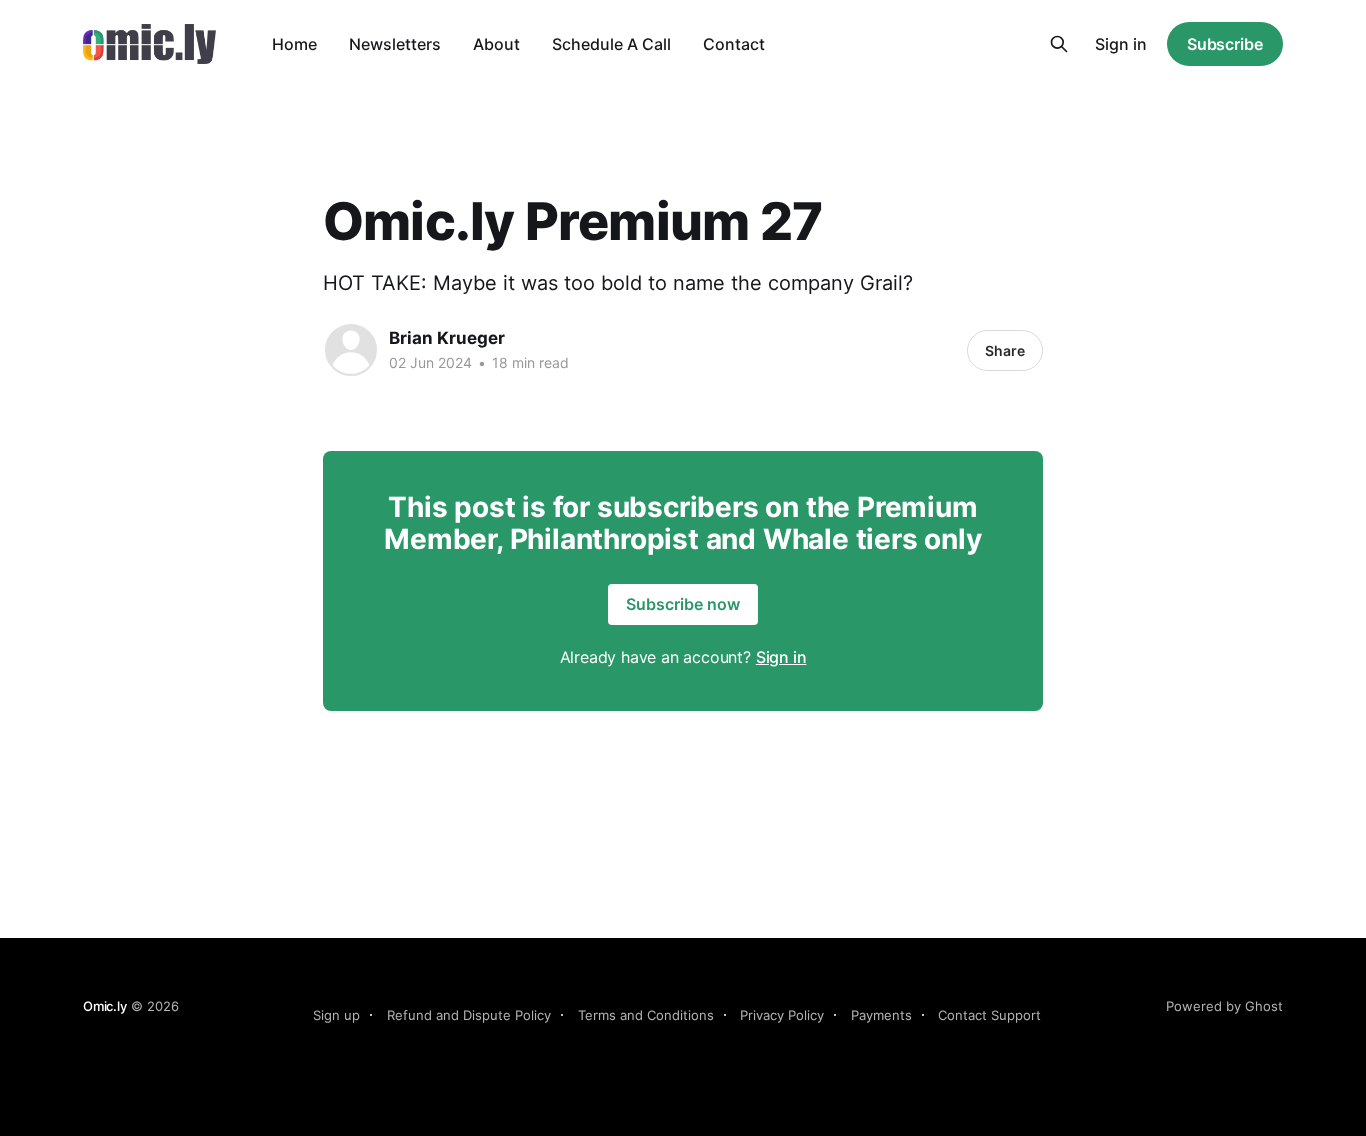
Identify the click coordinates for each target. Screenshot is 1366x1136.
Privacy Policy (782, 1015)
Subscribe (1225, 44)
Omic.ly (105, 1006)
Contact (734, 44)
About (496, 44)
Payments (881, 1015)
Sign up (336, 1015)
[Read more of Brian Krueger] (351, 350)
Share (1005, 350)
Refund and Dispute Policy (469, 1015)
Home (294, 44)
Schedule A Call (611, 44)
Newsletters (395, 44)
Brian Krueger (447, 338)
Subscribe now (683, 604)
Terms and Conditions (646, 1015)
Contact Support (989, 1015)
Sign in (1121, 44)
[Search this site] (1059, 44)
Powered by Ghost (1224, 1006)
